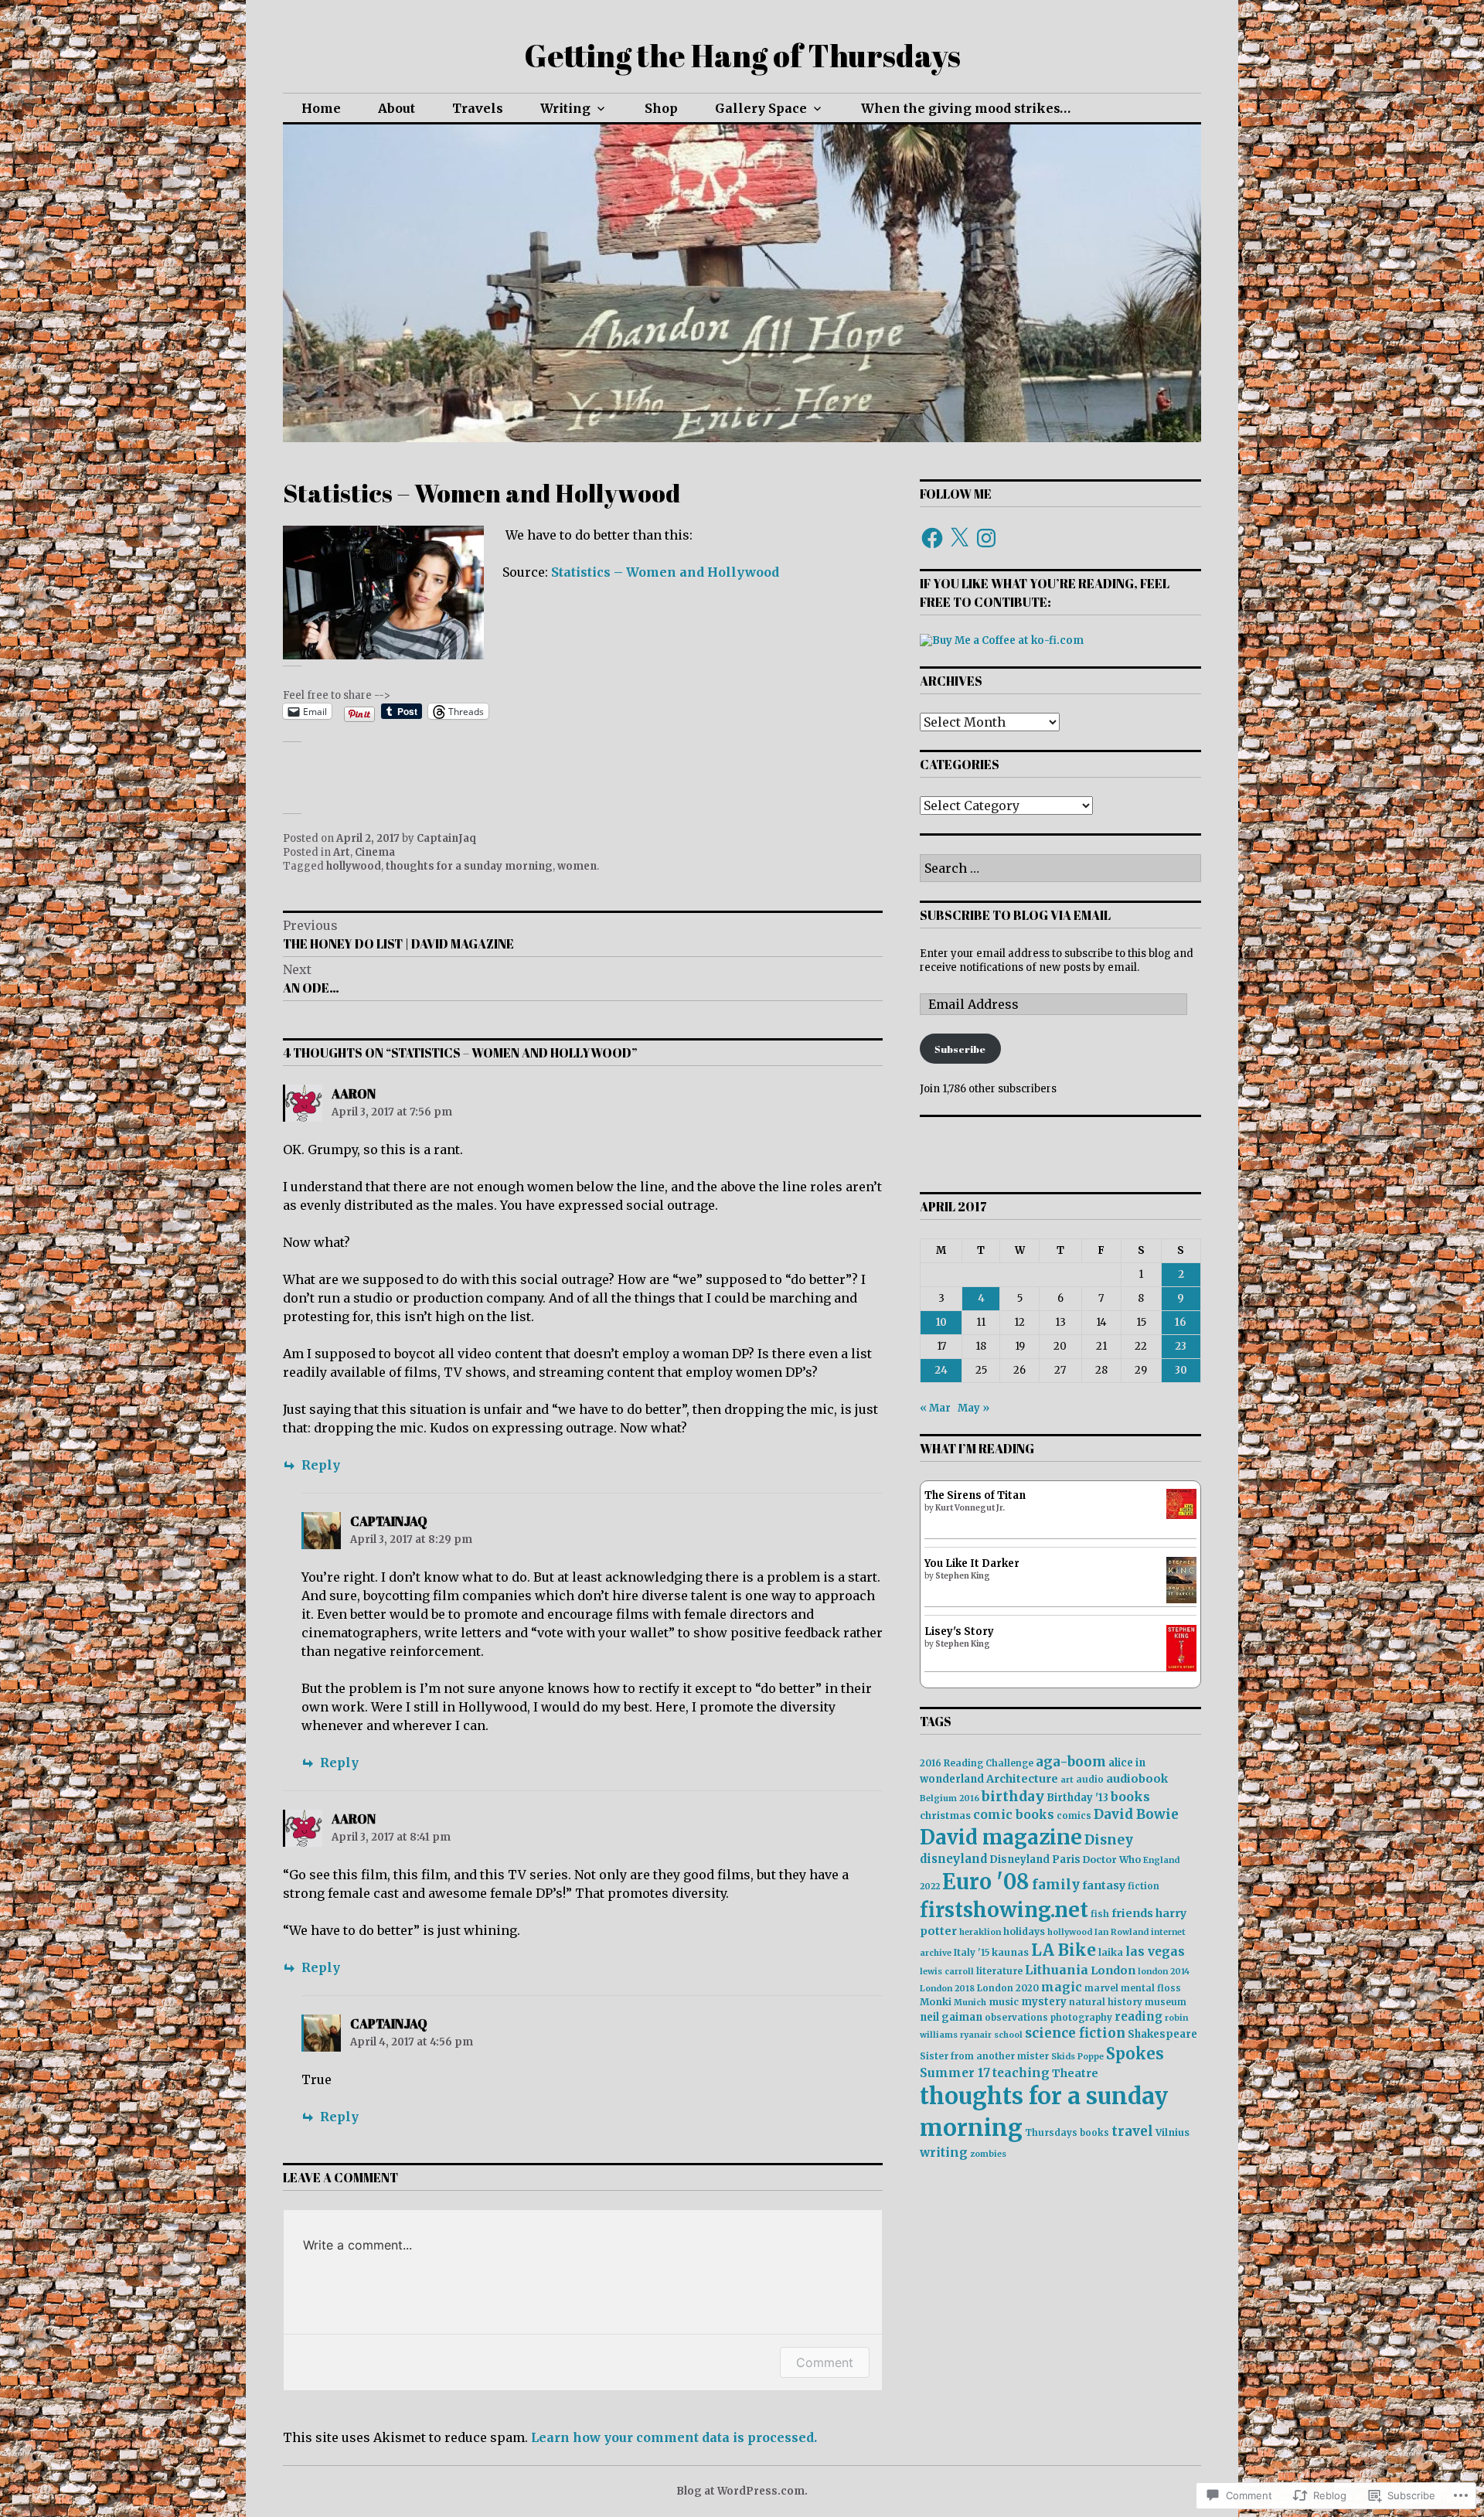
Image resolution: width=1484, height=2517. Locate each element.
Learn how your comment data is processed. (674, 2437)
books (1130, 1797)
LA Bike (1064, 1950)
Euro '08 (986, 1882)
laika (1111, 1952)
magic (1062, 1987)
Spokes (1135, 2054)
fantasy (1104, 1885)
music (1004, 2002)
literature (999, 1971)
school (1008, 2035)
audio (1090, 1780)
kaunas (1010, 1952)
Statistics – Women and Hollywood (665, 572)
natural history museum (1128, 2002)
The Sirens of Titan (975, 1495)
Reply (321, 1465)
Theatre (1075, 2073)
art (1067, 1780)
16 (1181, 1322)
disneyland (953, 1859)
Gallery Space (761, 108)
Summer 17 (955, 2073)
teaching (1021, 2073)
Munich (970, 2003)
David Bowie (1136, 1814)
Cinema (375, 852)
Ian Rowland (1122, 1932)
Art (342, 852)
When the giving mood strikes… (966, 108)
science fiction (1075, 2033)
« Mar (935, 1408)
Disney (1109, 1840)
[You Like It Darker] (1181, 1600)
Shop (661, 108)
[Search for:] (1060, 869)
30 (1181, 1370)
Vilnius (1173, 2132)
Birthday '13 (1077, 1798)
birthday (1013, 1797)
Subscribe (960, 1049)
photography (1081, 2018)
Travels (478, 108)
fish (1100, 1914)
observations (1016, 2018)
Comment (825, 2362)
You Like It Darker (972, 1563)
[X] (959, 538)
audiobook (1137, 1779)
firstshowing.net (1004, 1910)
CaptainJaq (446, 838)
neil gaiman (951, 2017)
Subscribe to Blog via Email (1015, 915)
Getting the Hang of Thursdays (742, 56)
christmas (945, 1815)
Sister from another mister (984, 2056)
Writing (565, 108)
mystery (1044, 2002)
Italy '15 (972, 1953)
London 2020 (1008, 1988)
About (397, 108)
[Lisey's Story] (1181, 1668)
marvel (1101, 1988)
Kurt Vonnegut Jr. (970, 1508)
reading (1139, 2017)
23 (1181, 1346)
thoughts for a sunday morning (469, 866)
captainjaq (389, 1521)
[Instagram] (986, 538)
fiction (1144, 1886)
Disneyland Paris (1035, 1860)
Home (321, 108)
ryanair (976, 2035)
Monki (936, 2002)
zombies (988, 2154)
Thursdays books (1067, 2133)
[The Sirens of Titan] (1181, 1516)
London (1113, 1970)
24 (941, 1370)
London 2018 (947, 1989)
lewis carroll (947, 1972)
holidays (1024, 1931)
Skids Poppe (1077, 2057)
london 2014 (1164, 1972)
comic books (1014, 1815)
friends (1132, 1913)
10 (941, 1322)
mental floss (1151, 1988)
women (577, 866)
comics (1074, 1816)
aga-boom (1071, 1762)
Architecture (1022, 1779)
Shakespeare (1162, 2034)
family (1056, 1885)
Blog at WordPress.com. (742, 2491)
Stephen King (963, 1576)
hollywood (354, 866)
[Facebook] (932, 538)
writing (944, 2153)
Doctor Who (1112, 1860)
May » (973, 1408)
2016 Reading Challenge (977, 1763)
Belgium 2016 (950, 1798)
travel (1132, 2131)
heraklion (980, 1932)
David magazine (1001, 1838)
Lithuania (1057, 1970)
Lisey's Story (959, 1631)
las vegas (1155, 1951)
